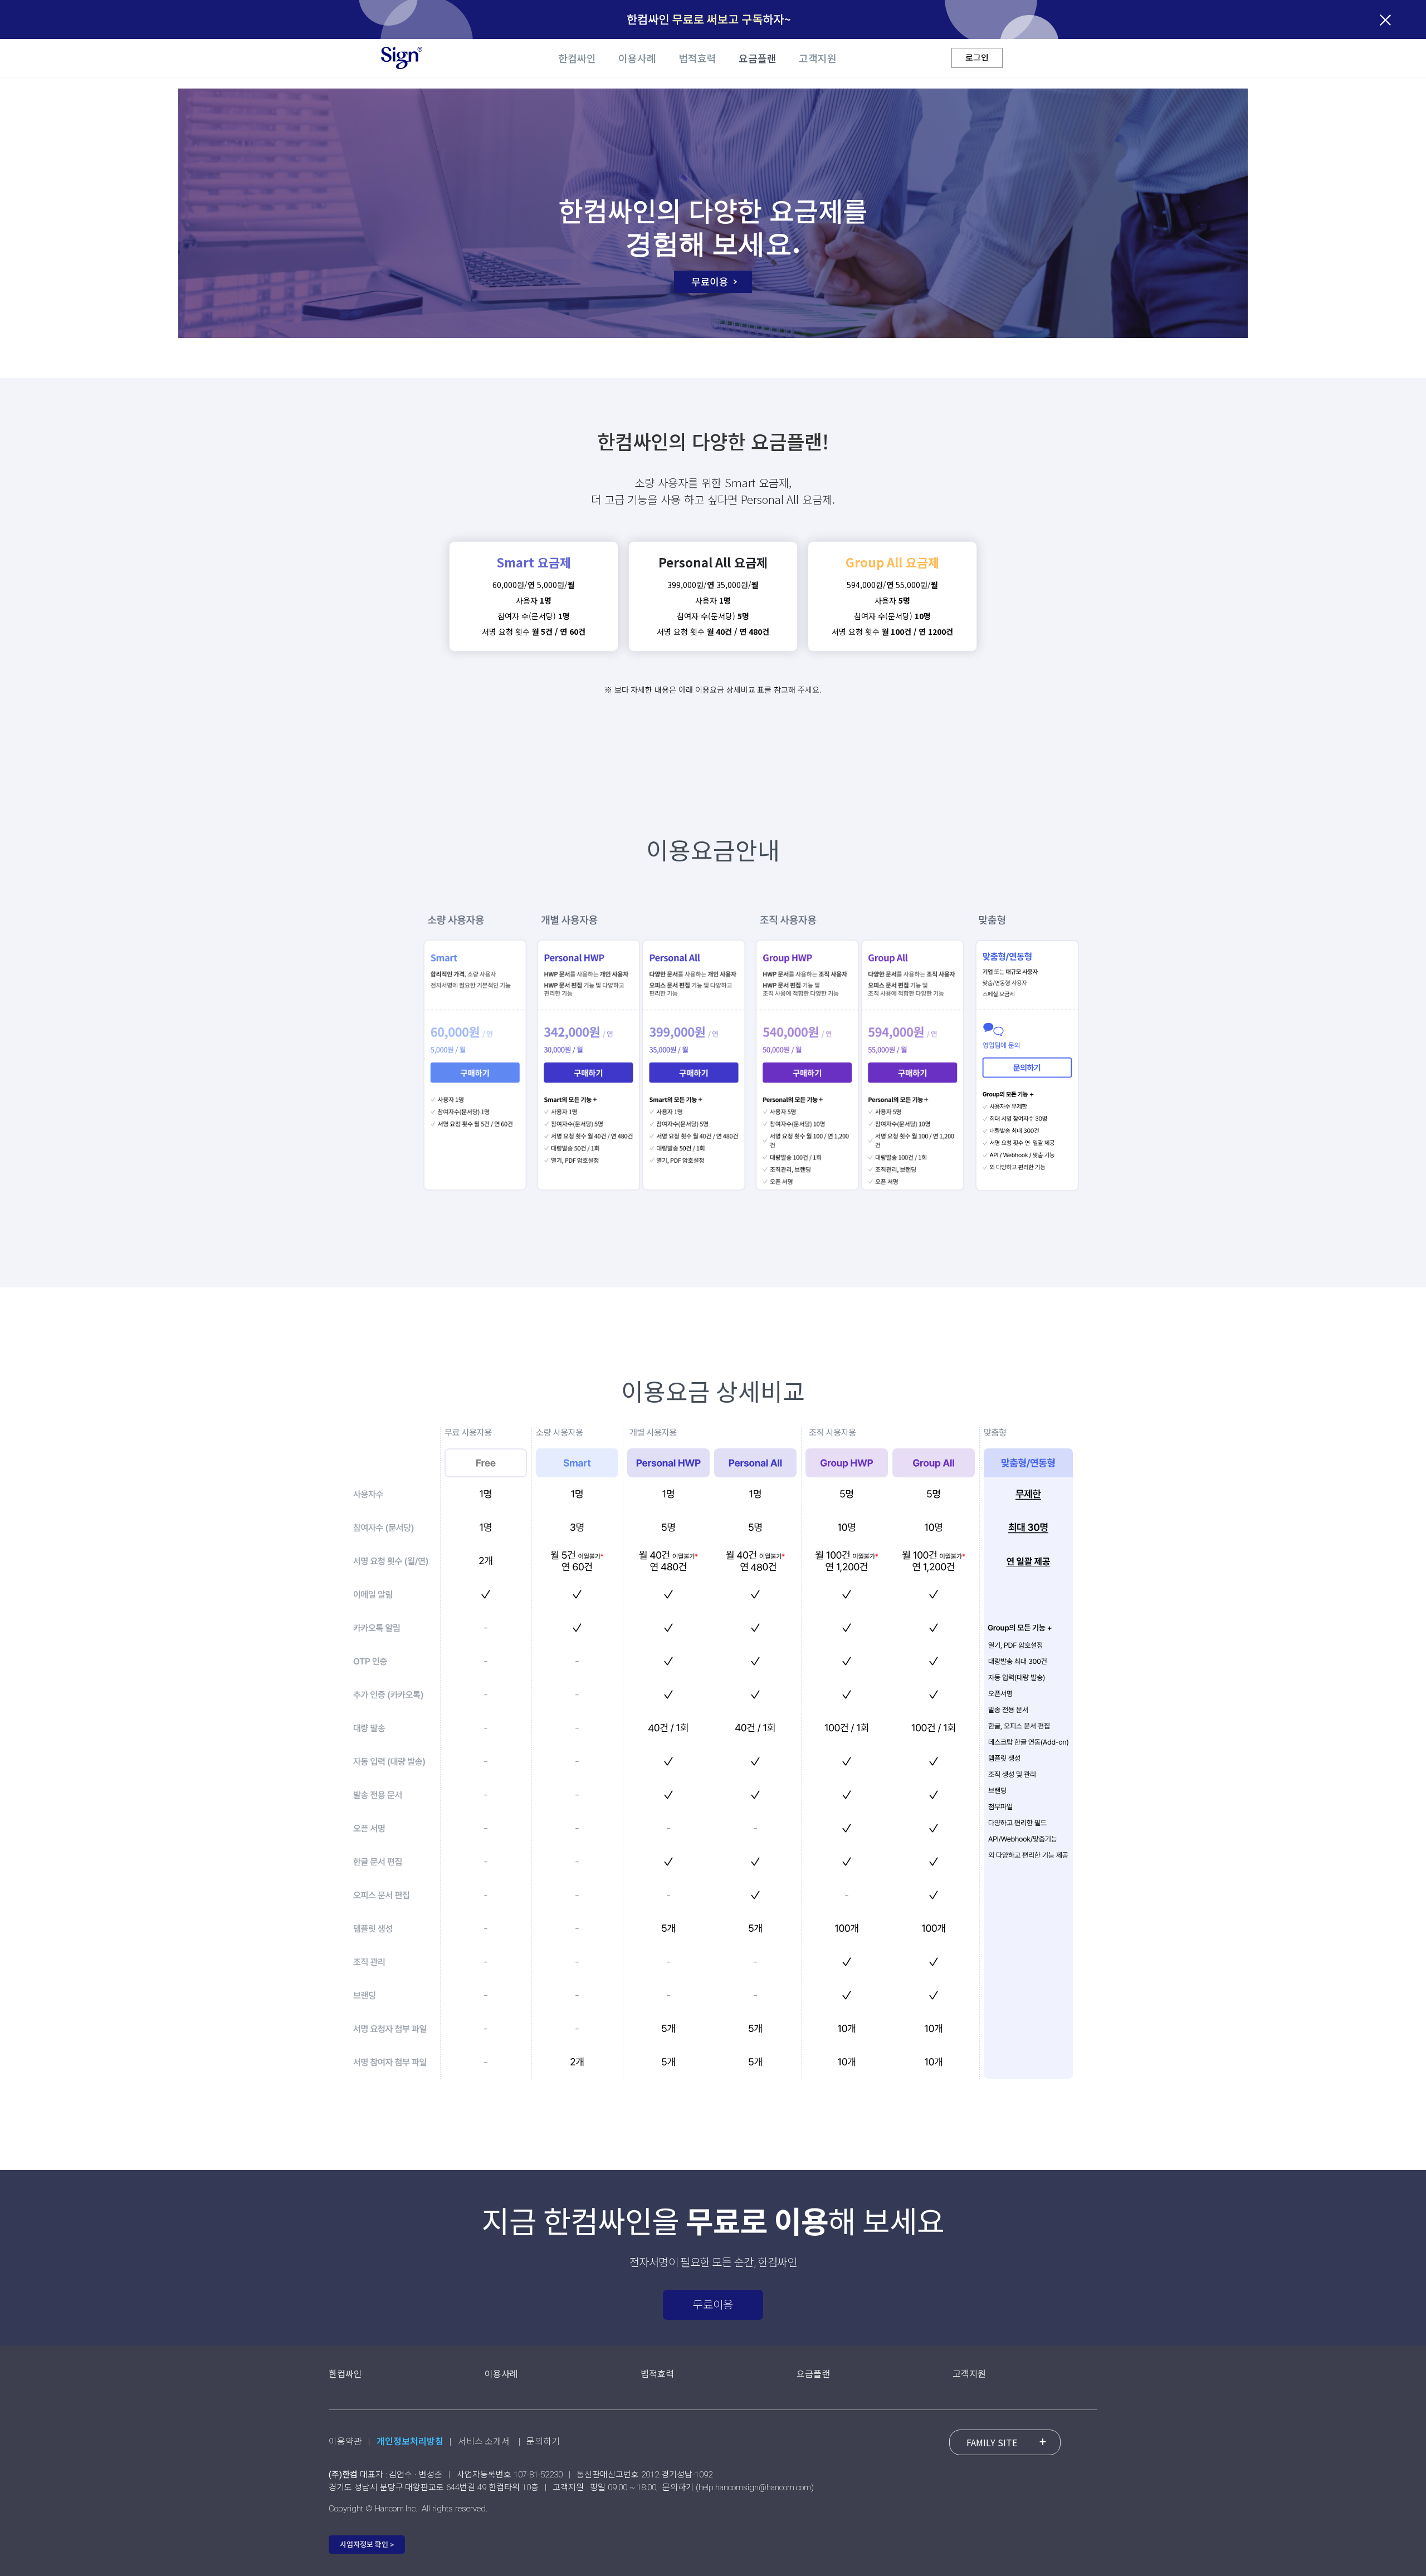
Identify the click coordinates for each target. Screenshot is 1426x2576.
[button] (367, 2545)
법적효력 (697, 59)
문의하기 (543, 2442)
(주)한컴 (343, 2475)
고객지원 (818, 59)
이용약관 (346, 2442)
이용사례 (637, 59)
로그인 (977, 57)
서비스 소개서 (484, 2442)
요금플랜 (758, 59)
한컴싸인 (577, 59)
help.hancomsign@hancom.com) (756, 2487)
